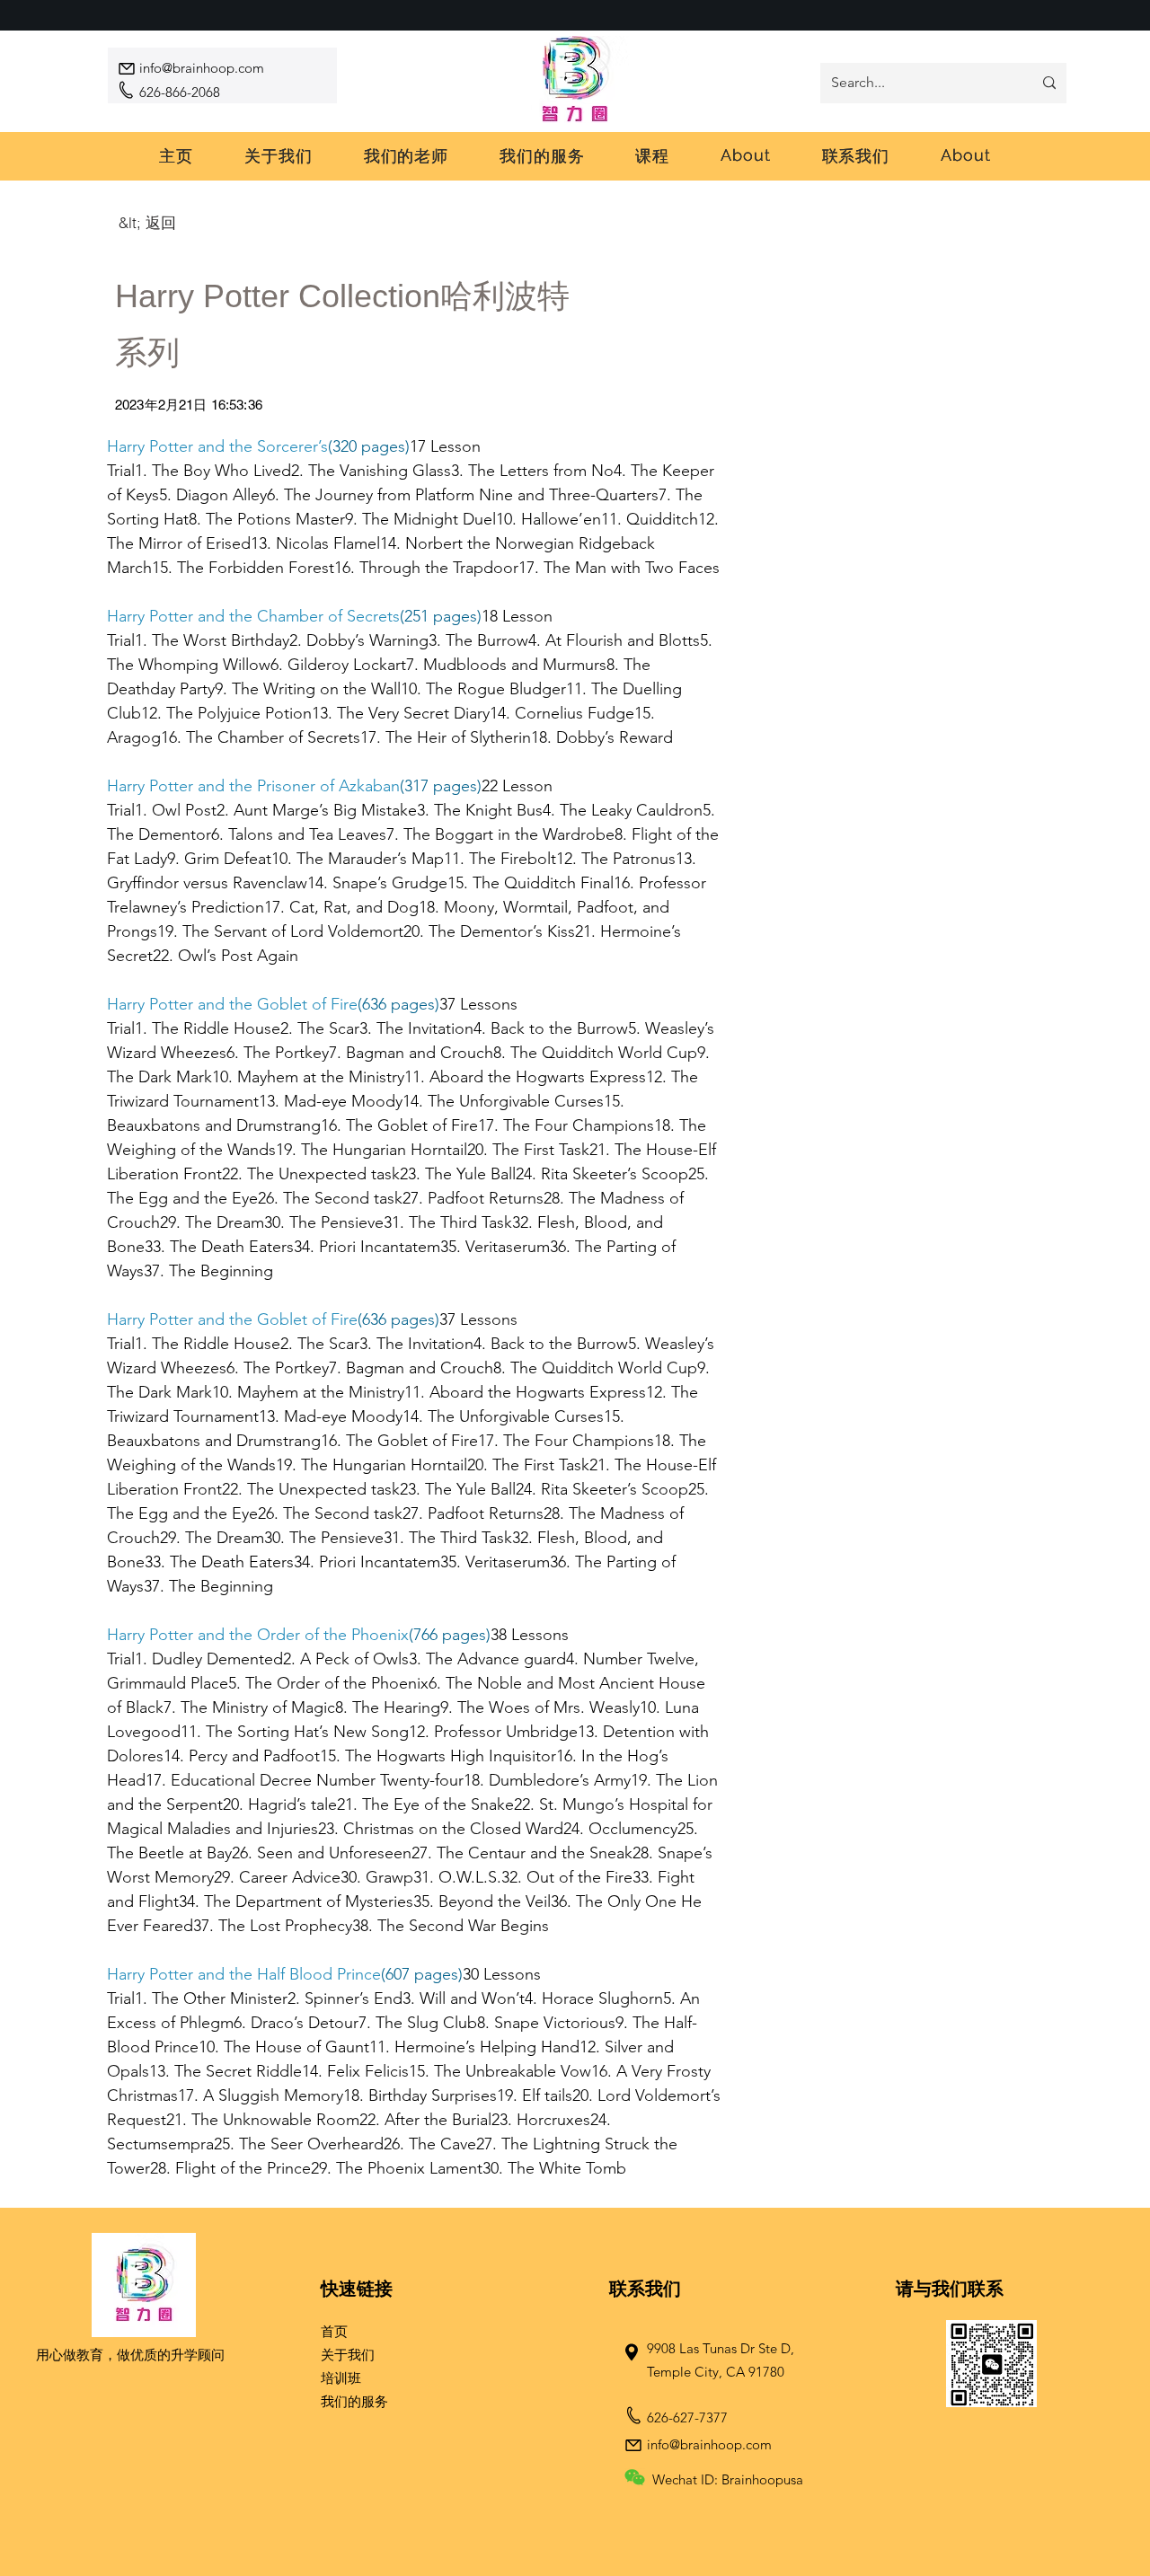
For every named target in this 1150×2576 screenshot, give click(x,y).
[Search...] (1049, 83)
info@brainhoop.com (202, 68)
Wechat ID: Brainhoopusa (728, 2479)
